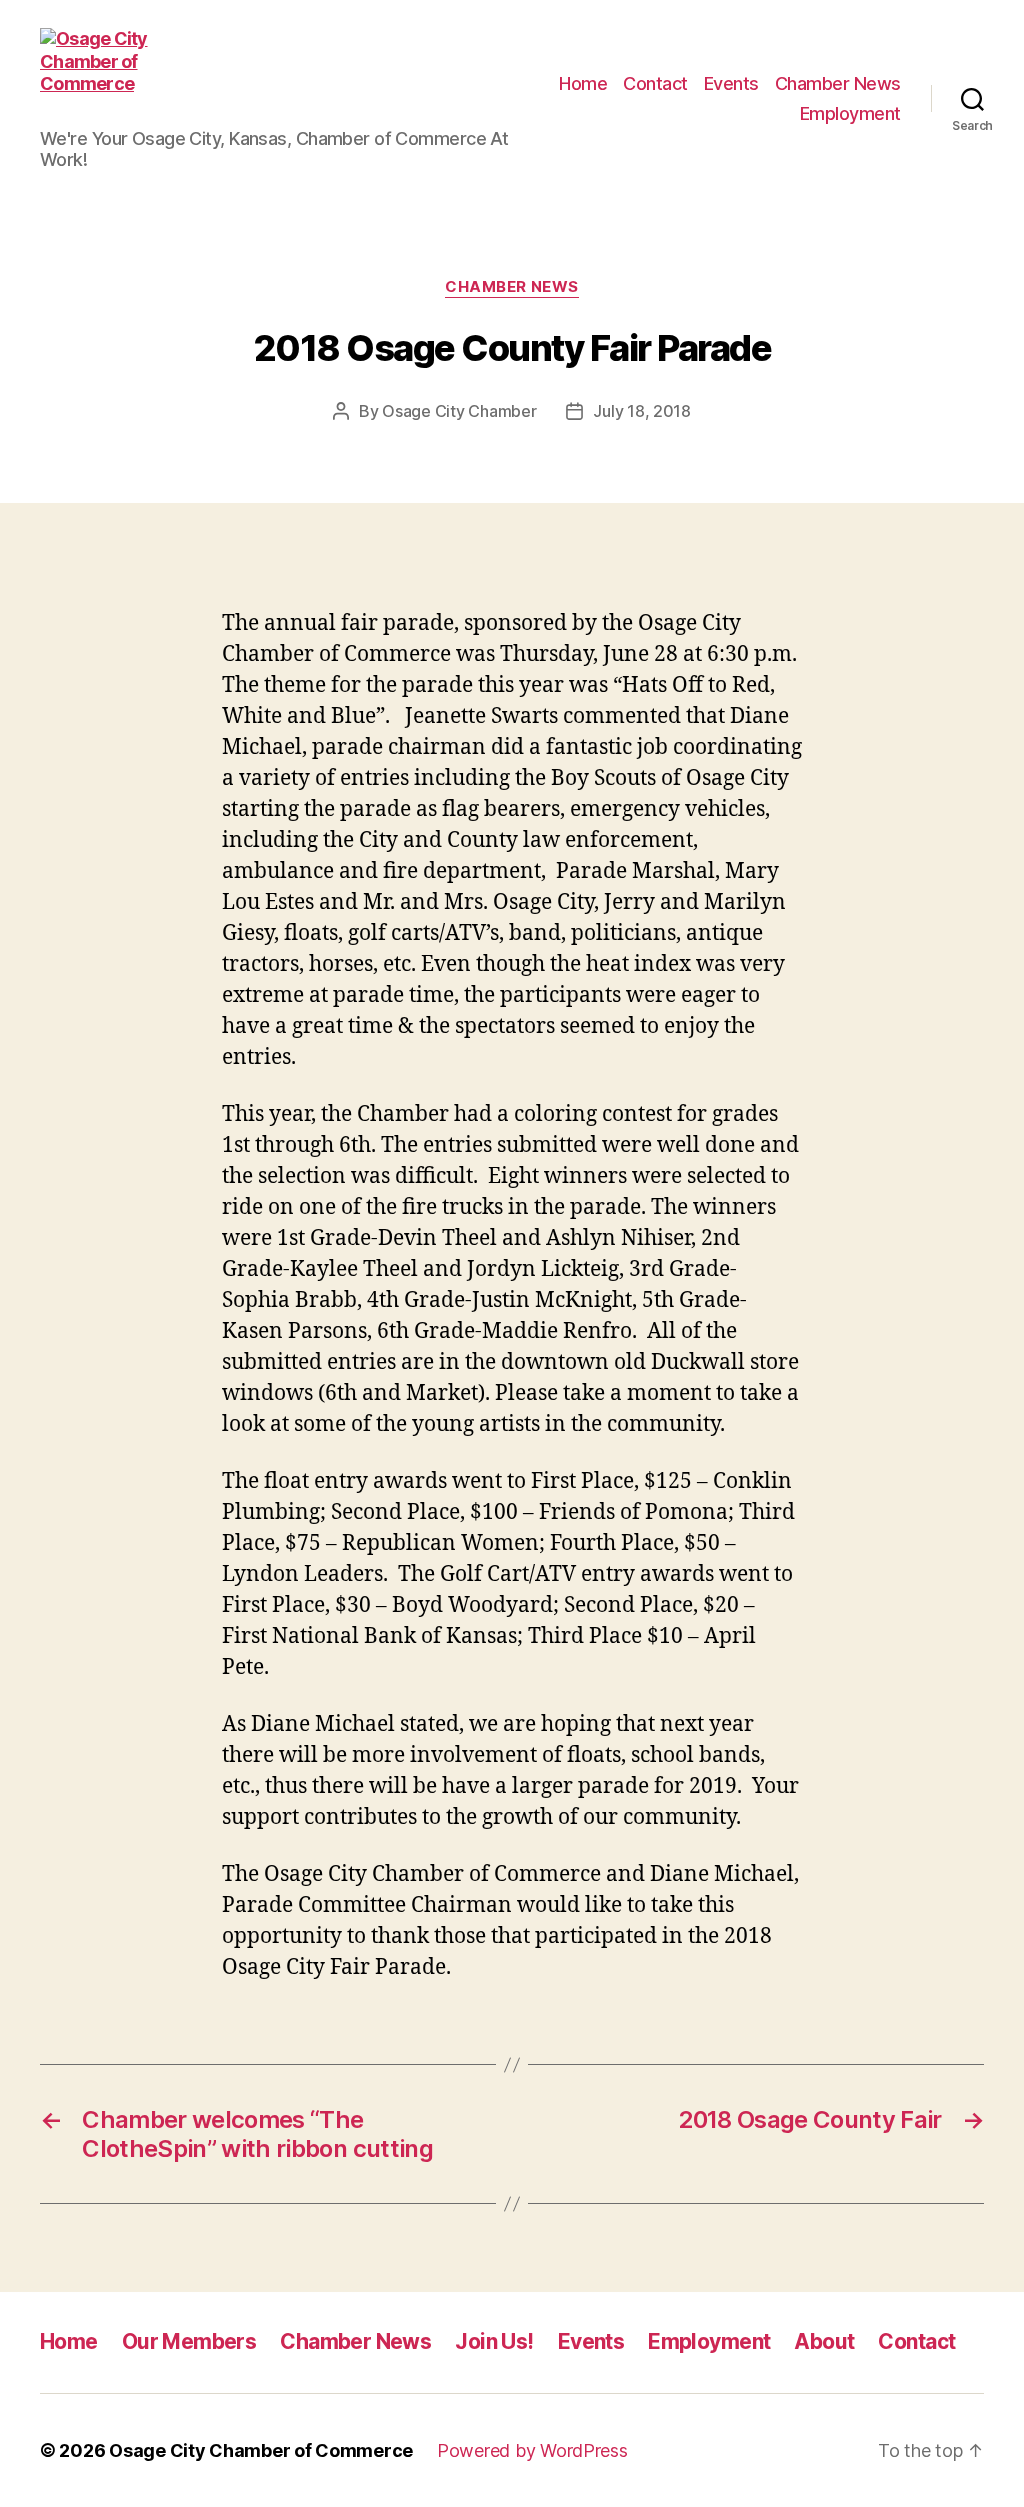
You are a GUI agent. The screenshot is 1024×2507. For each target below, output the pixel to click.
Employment (850, 113)
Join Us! (494, 2341)
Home (583, 83)
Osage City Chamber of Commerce (261, 2450)
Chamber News (838, 83)
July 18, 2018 (642, 411)
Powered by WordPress (532, 2450)
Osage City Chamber (459, 411)
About (824, 2341)
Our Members (189, 2341)
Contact (655, 83)
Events (731, 83)
